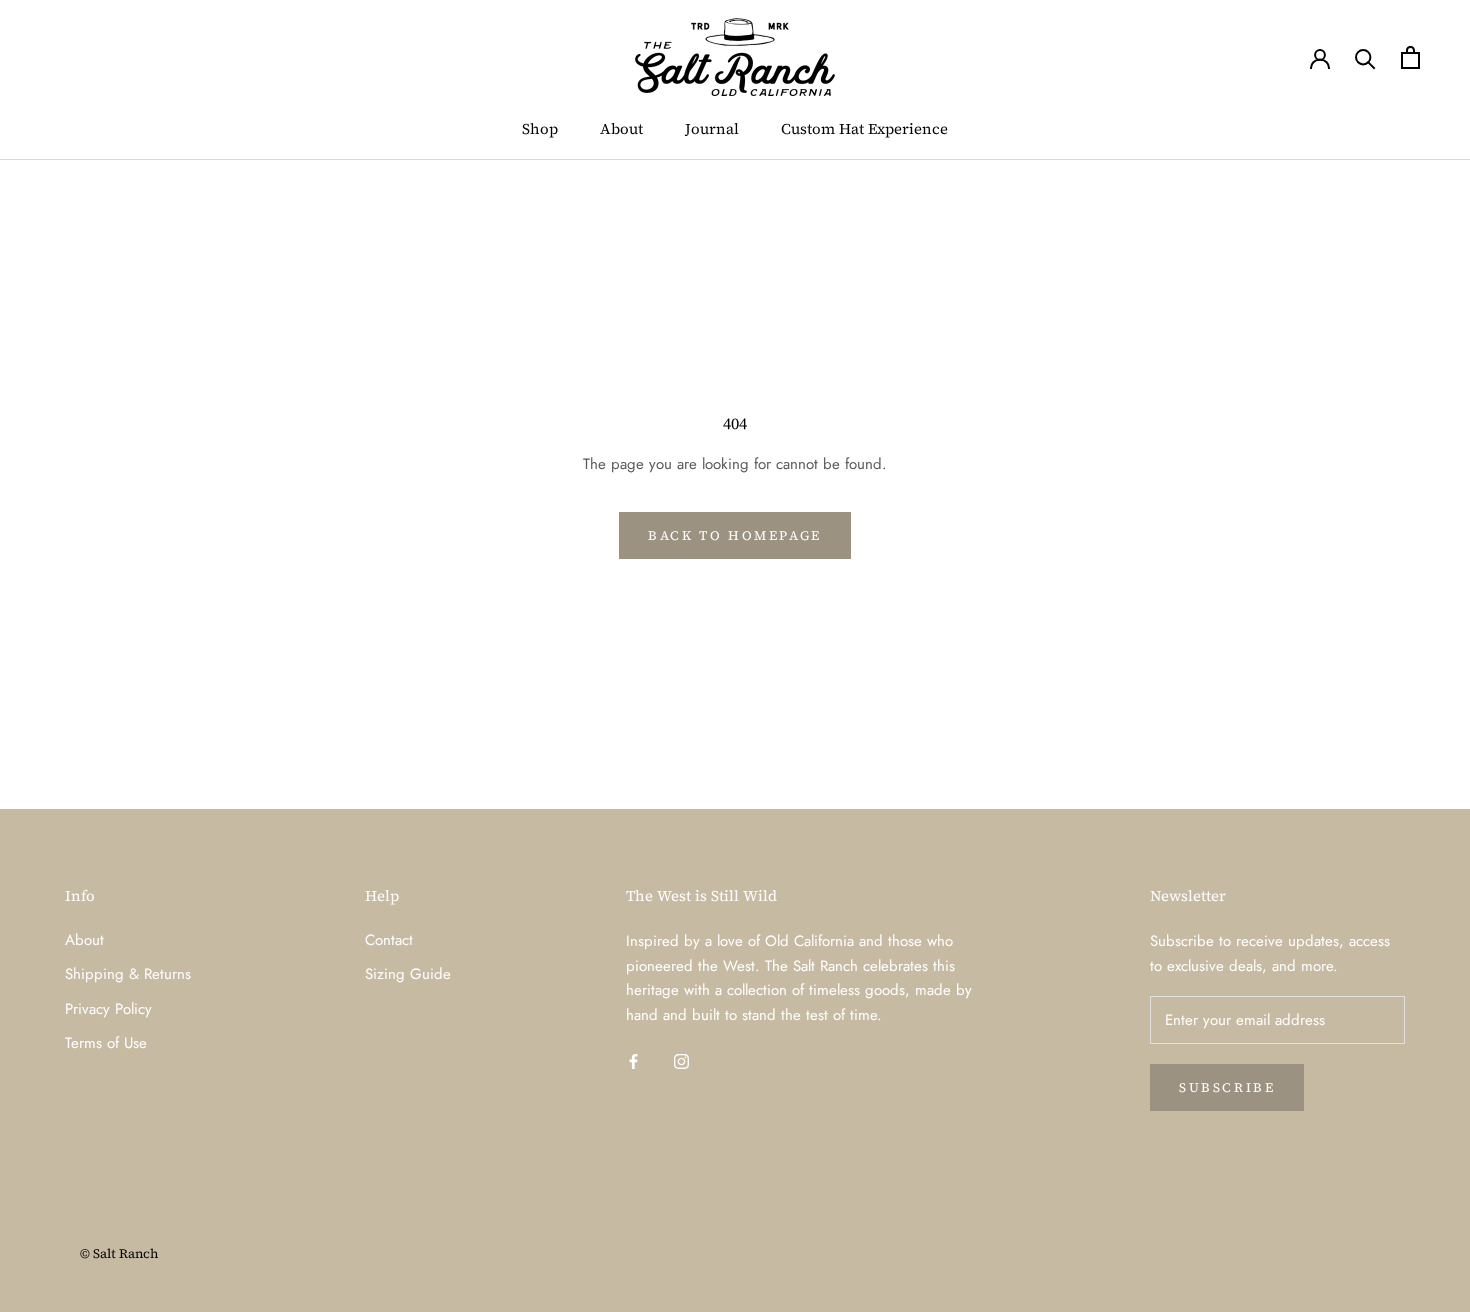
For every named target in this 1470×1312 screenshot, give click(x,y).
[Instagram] (681, 1060)
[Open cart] (1410, 57)
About (621, 128)
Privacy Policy (108, 1009)
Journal (712, 128)
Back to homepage (735, 535)
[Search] (1365, 57)
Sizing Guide (408, 974)
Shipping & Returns (128, 974)
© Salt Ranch (119, 1253)
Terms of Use (106, 1043)
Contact (389, 940)
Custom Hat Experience (864, 128)
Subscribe (1227, 1087)
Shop (540, 128)
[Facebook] (633, 1060)
